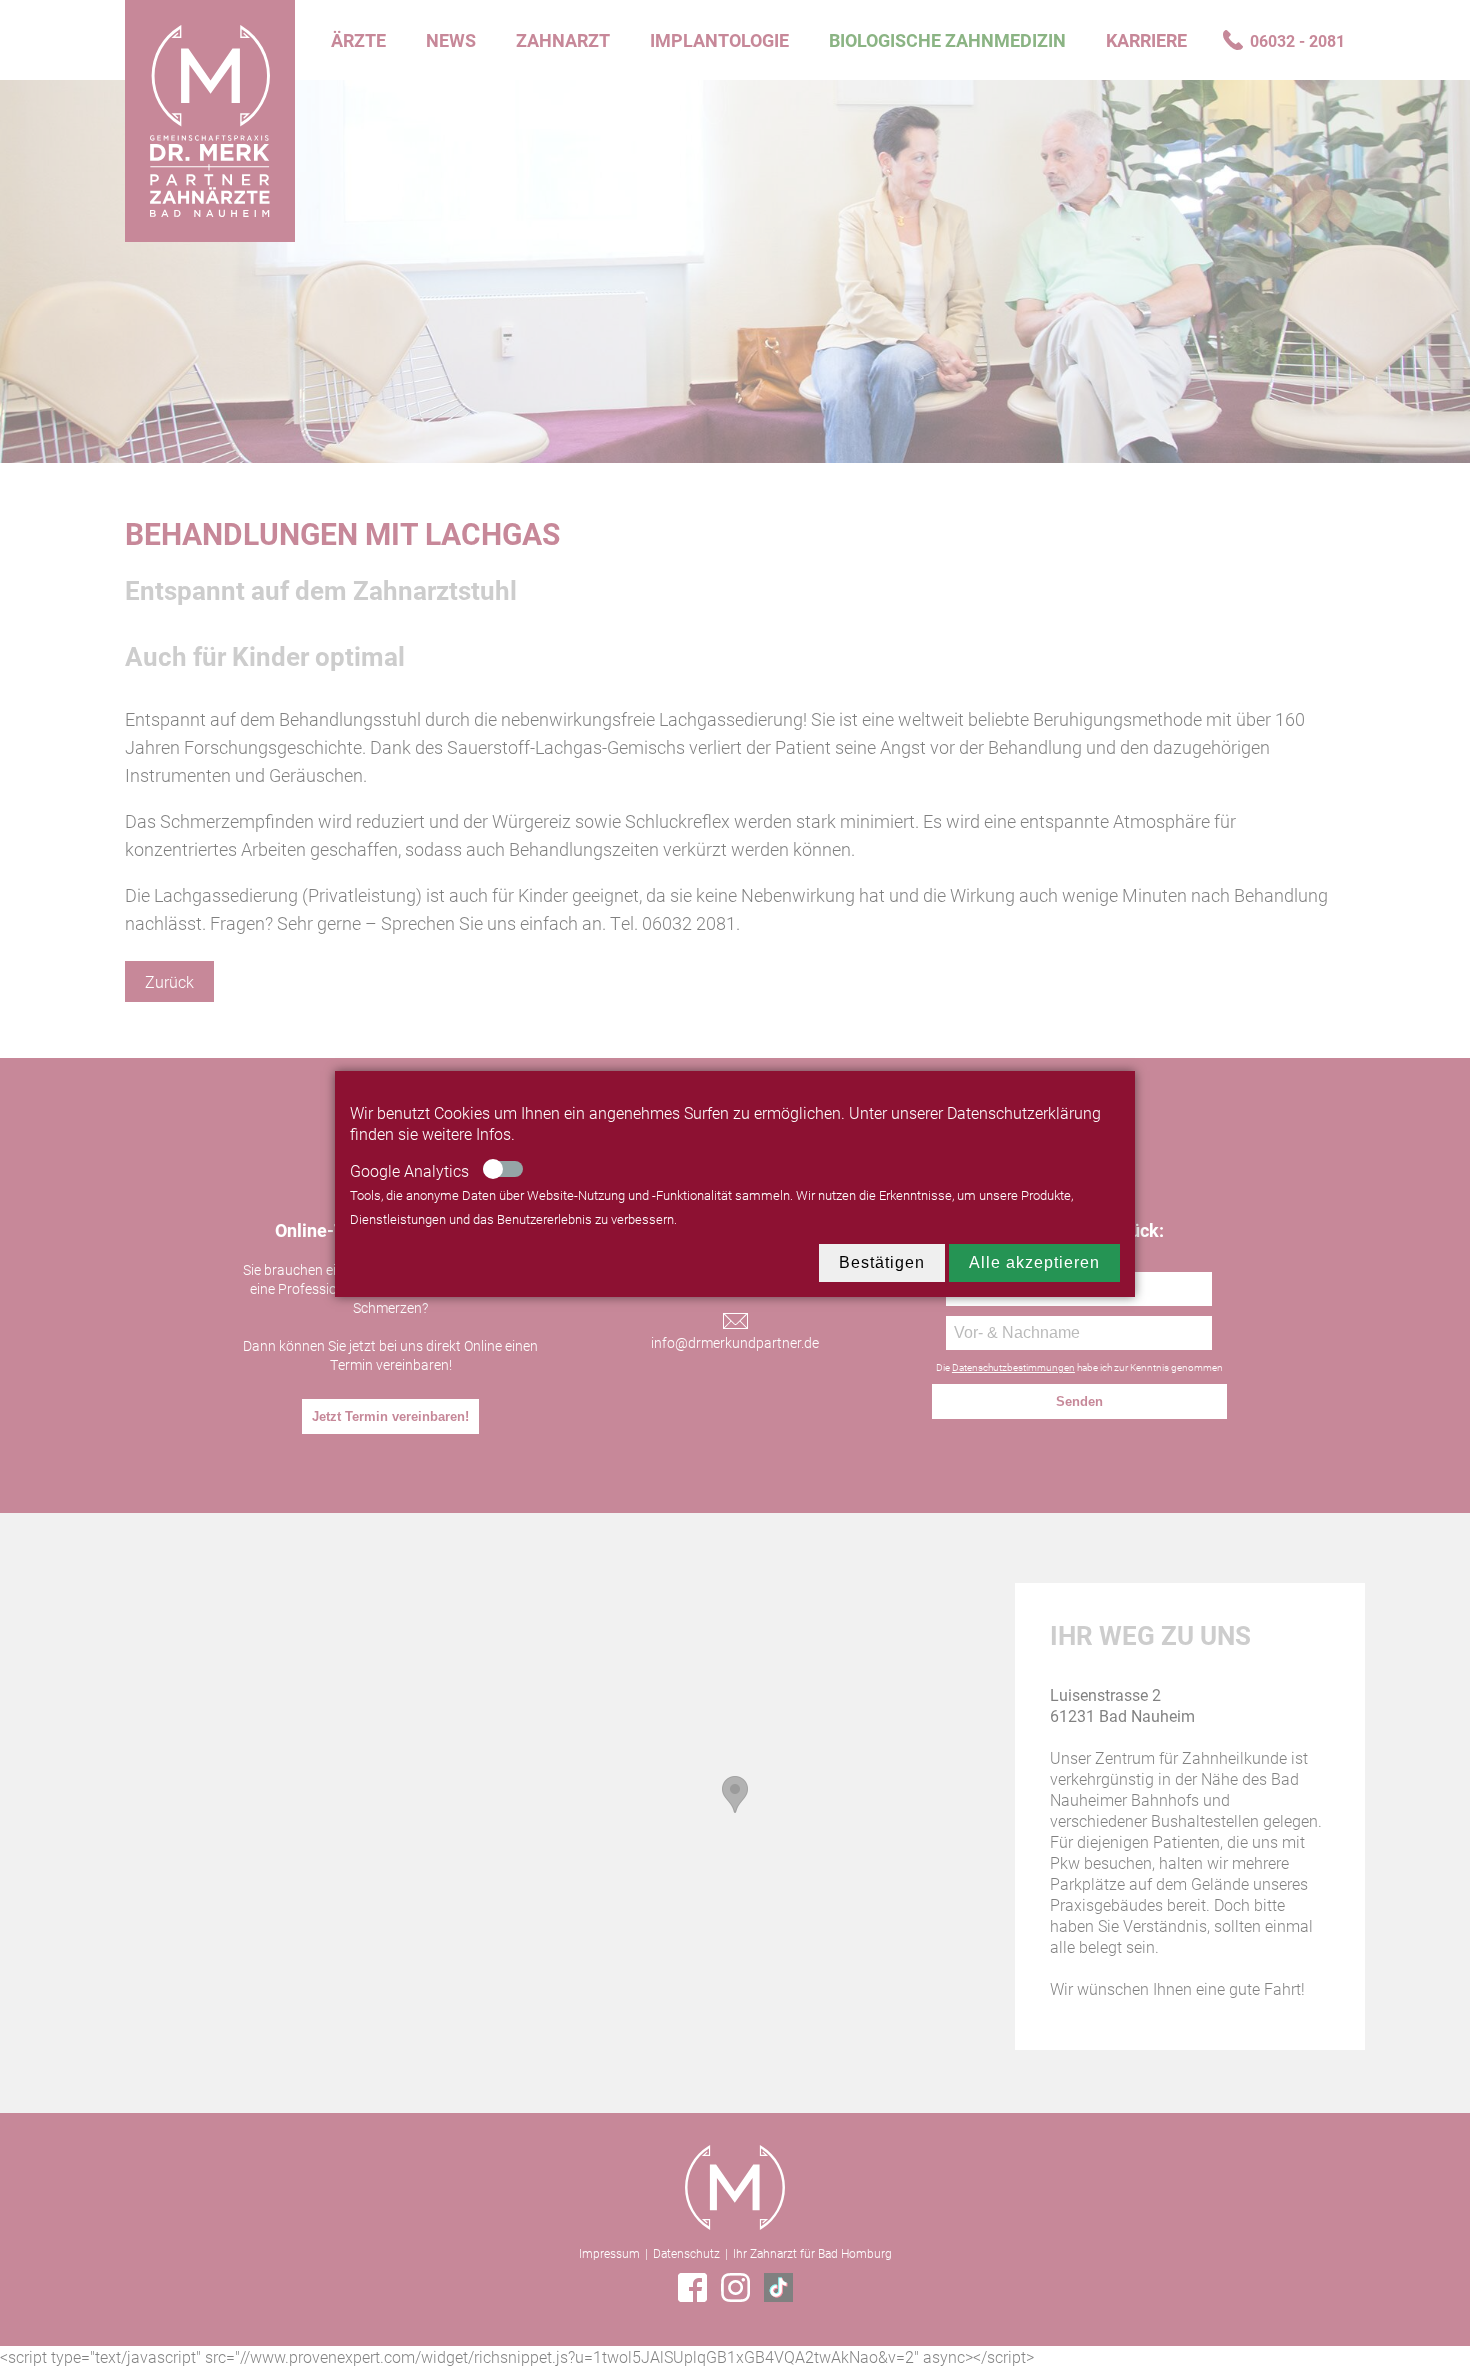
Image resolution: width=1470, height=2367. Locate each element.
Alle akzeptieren (1034, 1262)
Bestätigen (882, 1262)
